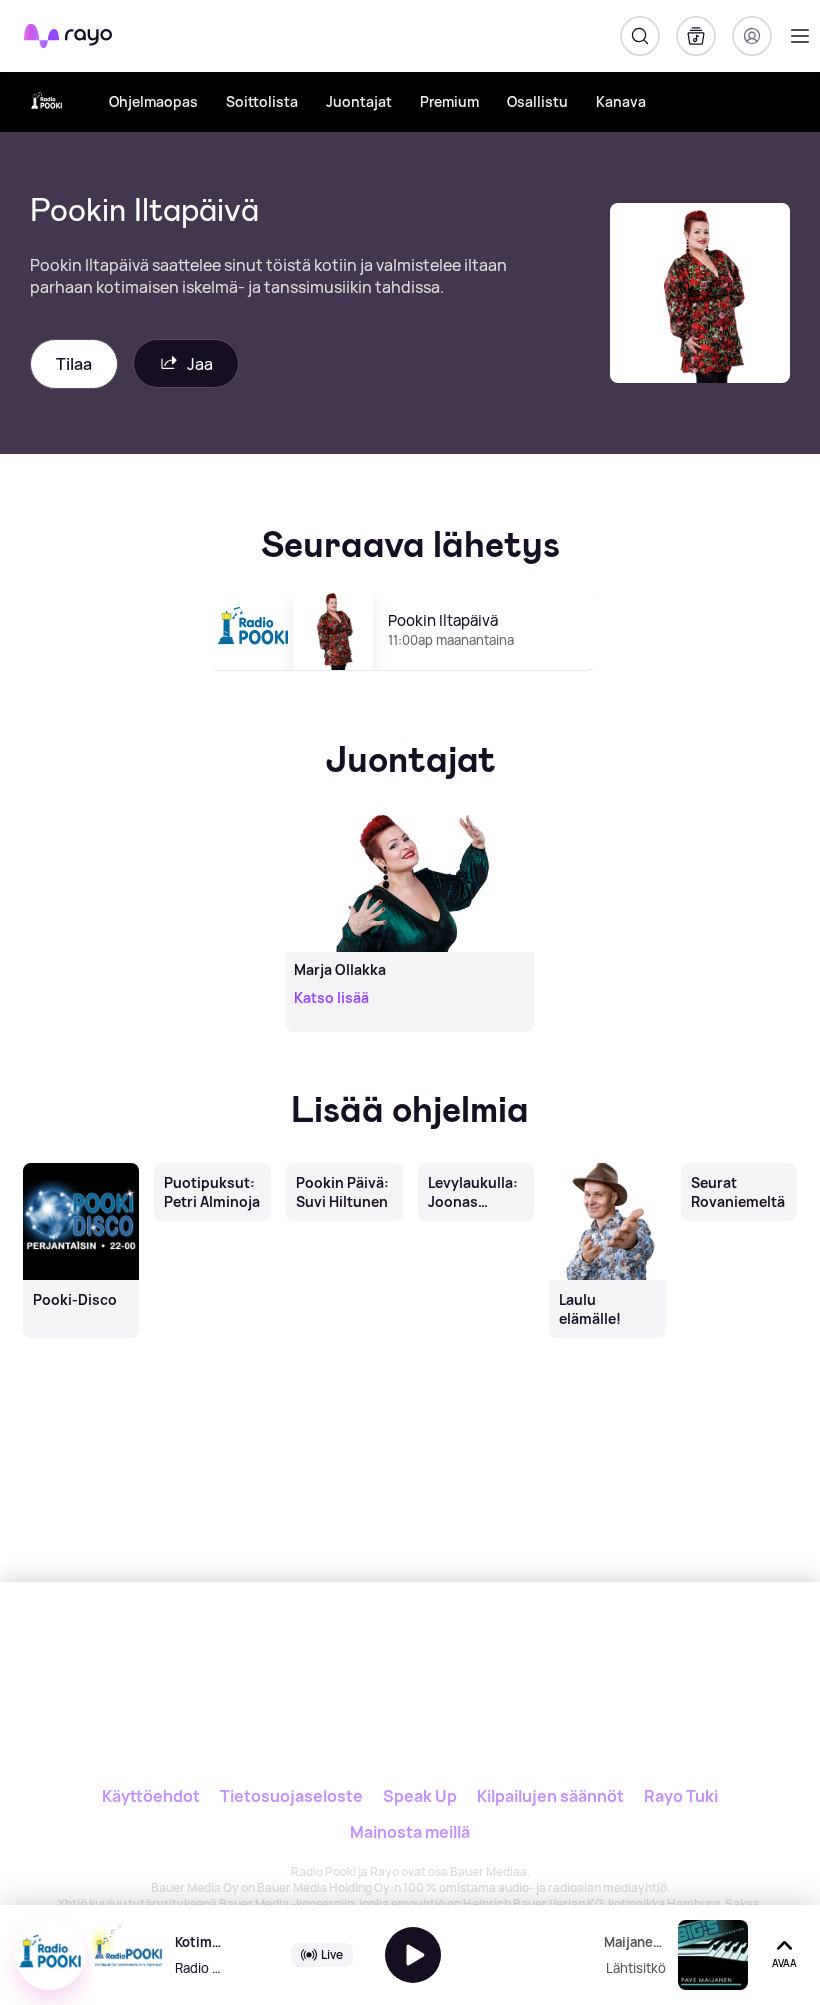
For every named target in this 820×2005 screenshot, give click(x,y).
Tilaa (74, 364)
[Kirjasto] (696, 36)
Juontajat (359, 101)
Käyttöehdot (151, 1796)
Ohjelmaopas (153, 101)
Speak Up (420, 1796)
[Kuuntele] (413, 1955)
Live (332, 1954)
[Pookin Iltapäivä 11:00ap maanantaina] (410, 679)
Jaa (200, 364)
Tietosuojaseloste (291, 1796)
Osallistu (537, 101)
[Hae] (640, 36)
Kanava (621, 101)
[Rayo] (366, 1649)
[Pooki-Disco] (81, 1164)
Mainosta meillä (410, 1832)
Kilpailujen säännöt (550, 1796)
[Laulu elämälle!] (608, 1164)
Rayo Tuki (681, 1796)
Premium (449, 101)
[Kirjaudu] (752, 36)
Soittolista (262, 101)
